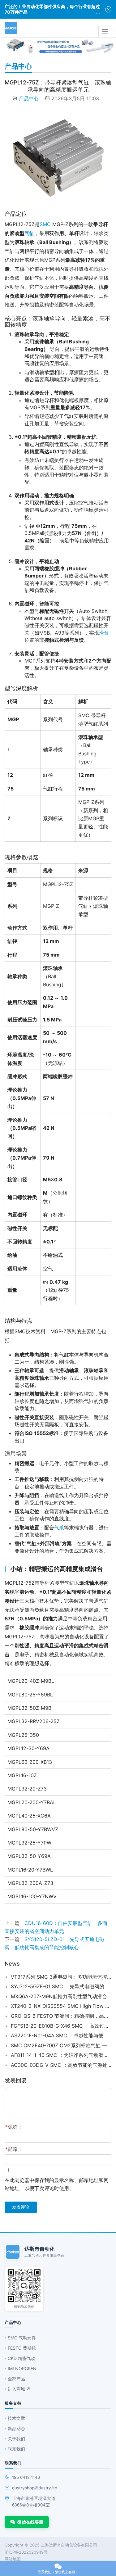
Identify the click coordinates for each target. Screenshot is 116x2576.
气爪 (59, 1528)
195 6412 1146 (26, 2477)
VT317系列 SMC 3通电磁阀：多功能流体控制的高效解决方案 (61, 1977)
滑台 (104, 633)
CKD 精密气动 (21, 2358)
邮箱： (14, 2149)
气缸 (29, 233)
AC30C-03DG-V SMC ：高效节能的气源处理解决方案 (61, 2065)
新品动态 (16, 2428)
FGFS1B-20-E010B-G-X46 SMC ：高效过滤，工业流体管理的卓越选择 (61, 2026)
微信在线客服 (30, 2522)
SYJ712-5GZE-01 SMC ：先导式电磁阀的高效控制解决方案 (61, 1986)
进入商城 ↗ (19, 2389)
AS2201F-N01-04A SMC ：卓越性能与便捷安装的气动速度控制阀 (61, 2035)
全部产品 (16, 2379)
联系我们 (16, 2449)
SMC (45, 224)
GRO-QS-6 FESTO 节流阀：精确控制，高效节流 (61, 2016)
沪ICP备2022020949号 (26, 2552)
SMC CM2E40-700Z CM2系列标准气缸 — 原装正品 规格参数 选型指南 (61, 2045)
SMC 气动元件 (22, 2338)
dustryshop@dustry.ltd (35, 2488)
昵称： (14, 2127)
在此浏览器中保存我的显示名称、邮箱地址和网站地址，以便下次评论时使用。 (57, 2184)
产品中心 (29, 98)
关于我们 (16, 2439)
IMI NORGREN (22, 2368)
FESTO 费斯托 (22, 2348)
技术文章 (16, 2418)
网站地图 (13, 2559)
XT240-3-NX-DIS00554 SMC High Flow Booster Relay (61, 2006)
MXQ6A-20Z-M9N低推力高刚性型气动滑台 (59, 1996)
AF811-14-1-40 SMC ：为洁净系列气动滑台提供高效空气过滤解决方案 (61, 2055)
